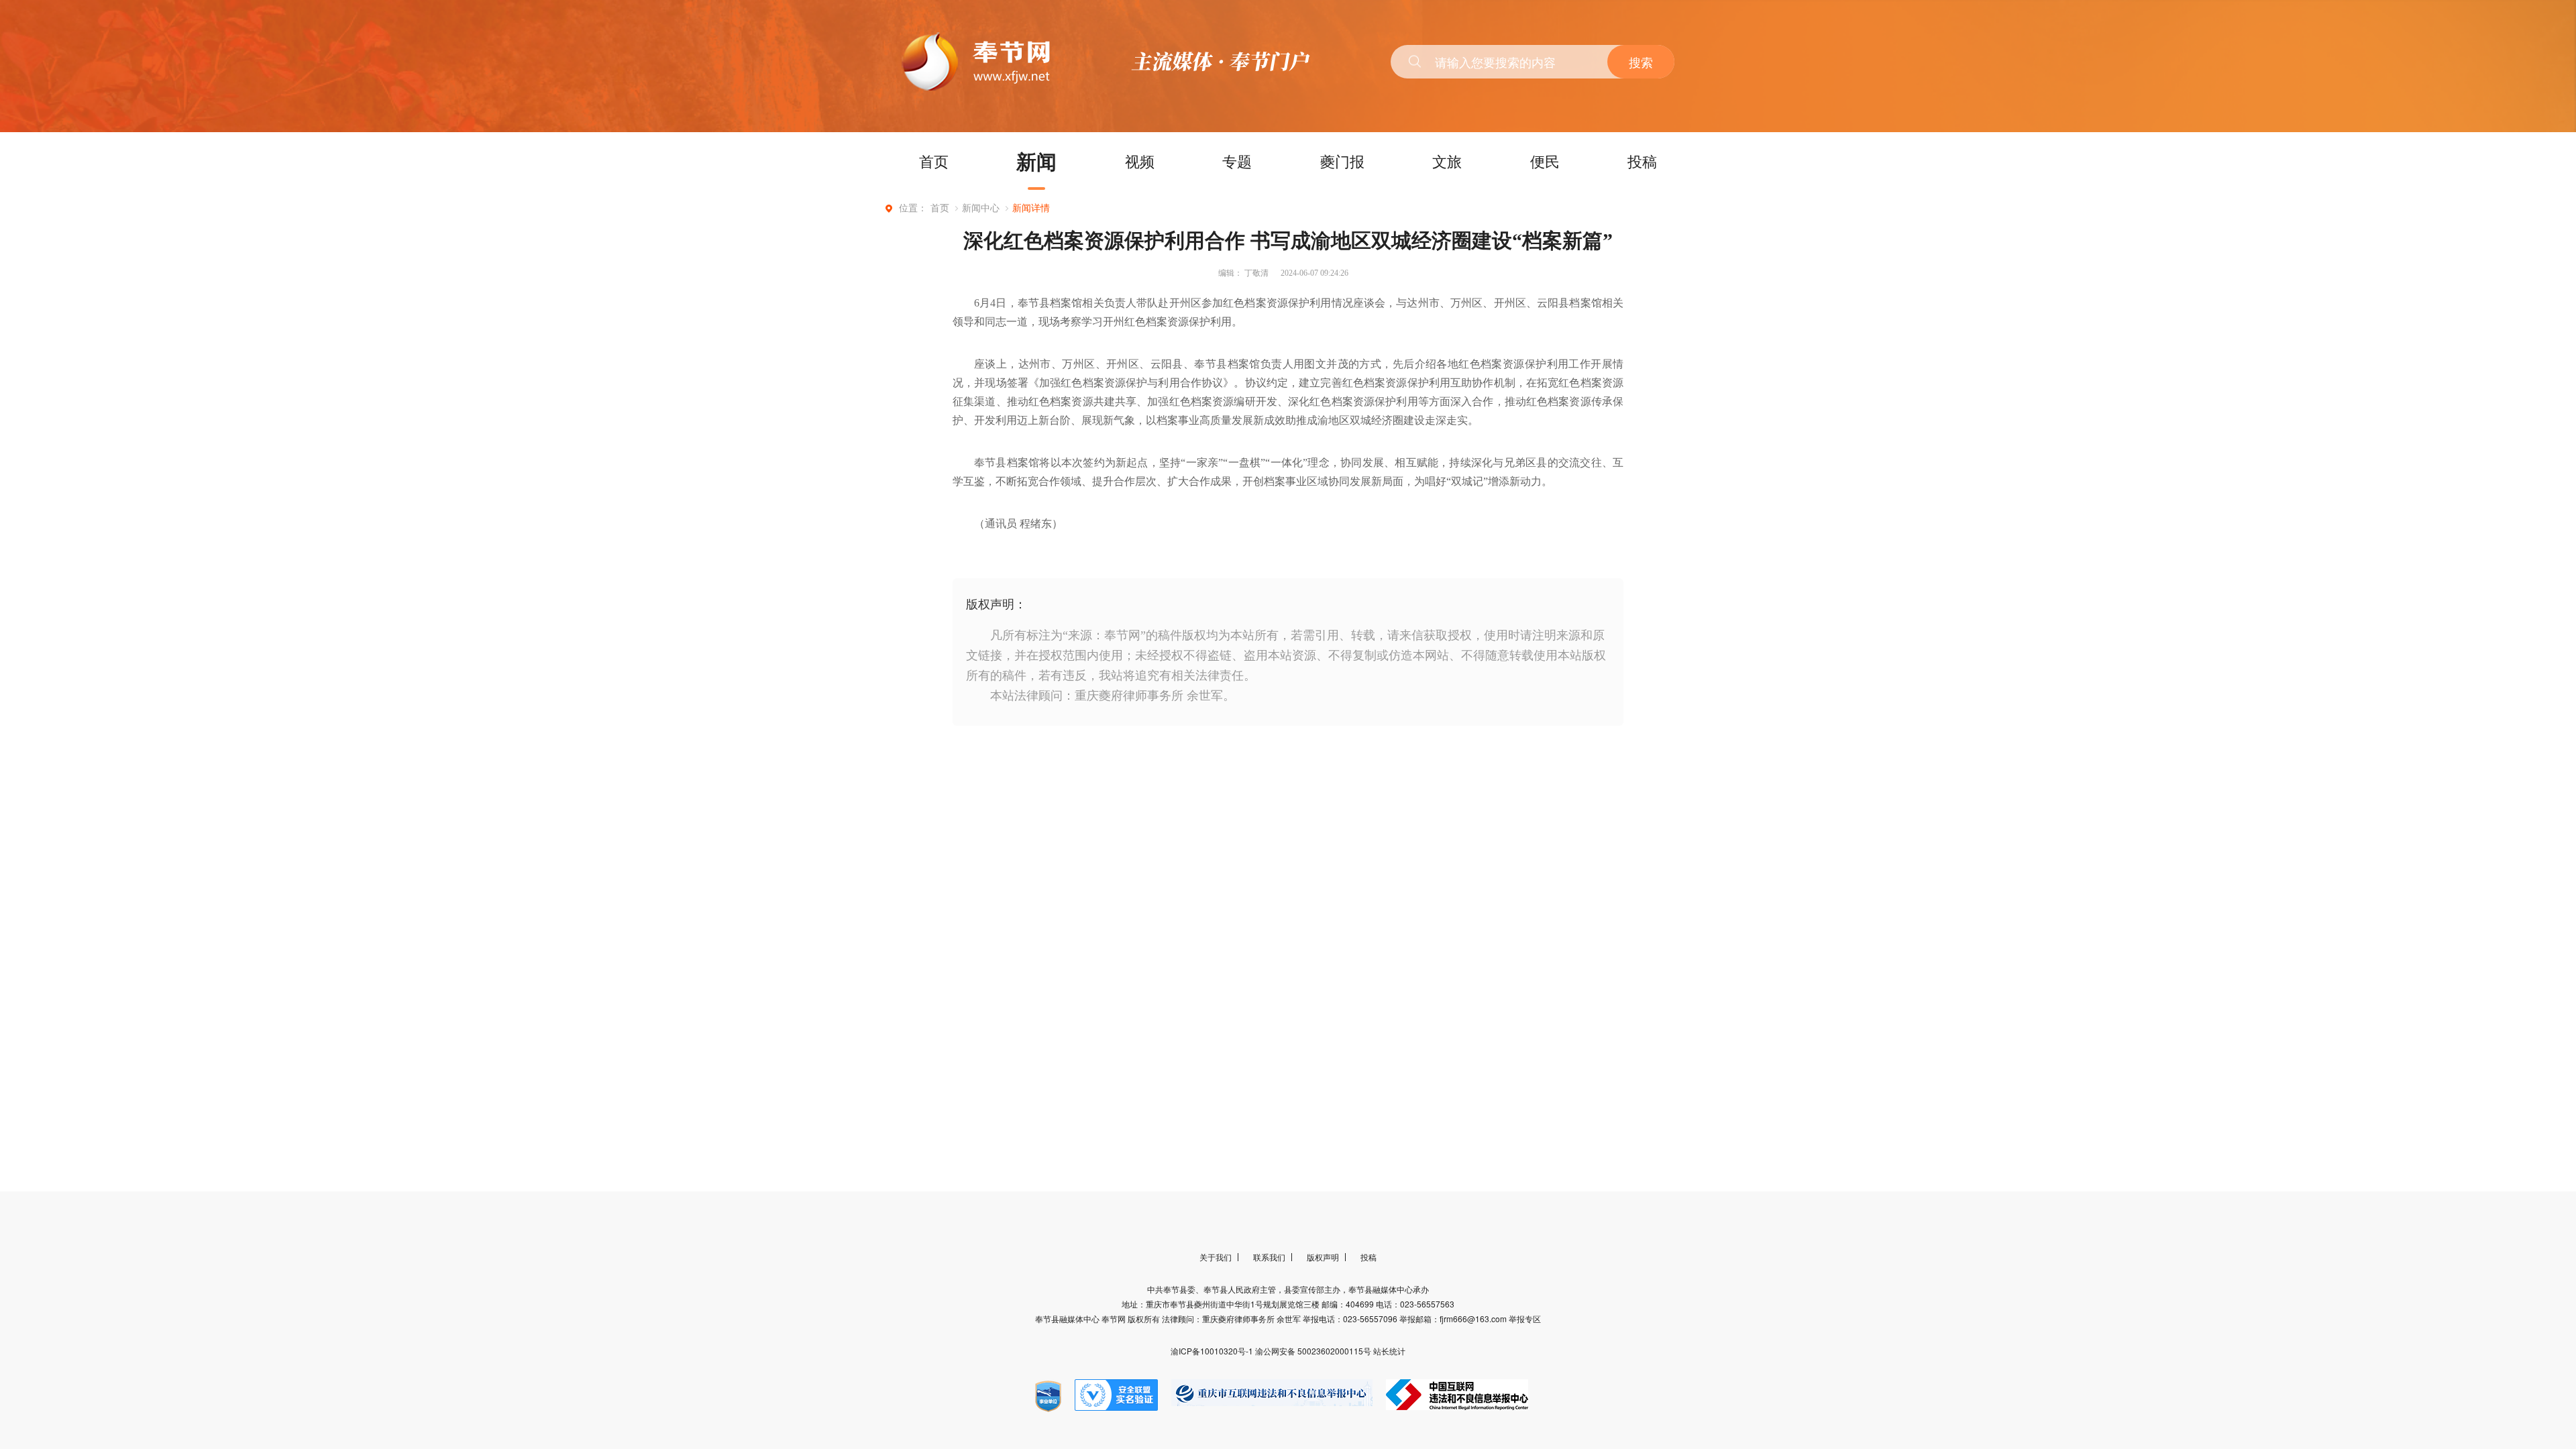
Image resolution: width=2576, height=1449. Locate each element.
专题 (1237, 161)
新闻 (1036, 161)
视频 (1140, 161)
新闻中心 (981, 208)
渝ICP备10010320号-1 (1213, 1351)
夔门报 (1342, 161)
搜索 (1641, 62)
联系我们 (1269, 1257)
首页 (934, 161)
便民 (1545, 161)
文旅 (1447, 161)
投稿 (1642, 161)
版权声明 (1323, 1257)
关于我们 (1216, 1257)
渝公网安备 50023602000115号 (1314, 1351)
